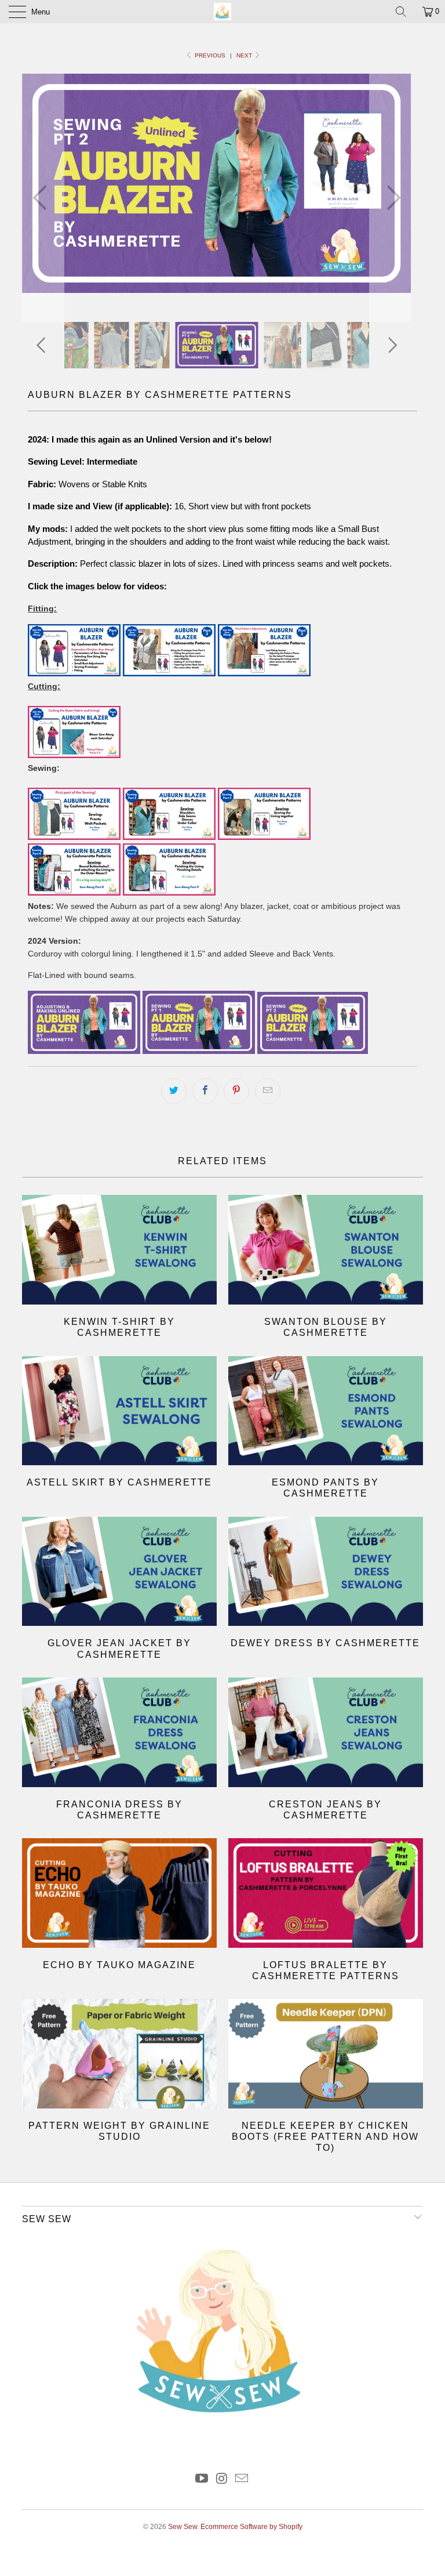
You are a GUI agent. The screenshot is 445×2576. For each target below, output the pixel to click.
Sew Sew (183, 2527)
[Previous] (43, 198)
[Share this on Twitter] (174, 1091)
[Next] (391, 198)
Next (245, 55)
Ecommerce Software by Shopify (251, 2527)
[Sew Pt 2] (313, 1051)
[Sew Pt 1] (199, 1051)
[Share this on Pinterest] (236, 1091)
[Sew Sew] (222, 12)
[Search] (405, 12)
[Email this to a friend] (268, 1091)
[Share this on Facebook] (205, 1091)
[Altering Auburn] (84, 1051)
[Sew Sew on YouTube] (202, 2479)
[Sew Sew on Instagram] (222, 2479)
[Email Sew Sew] (242, 2479)
